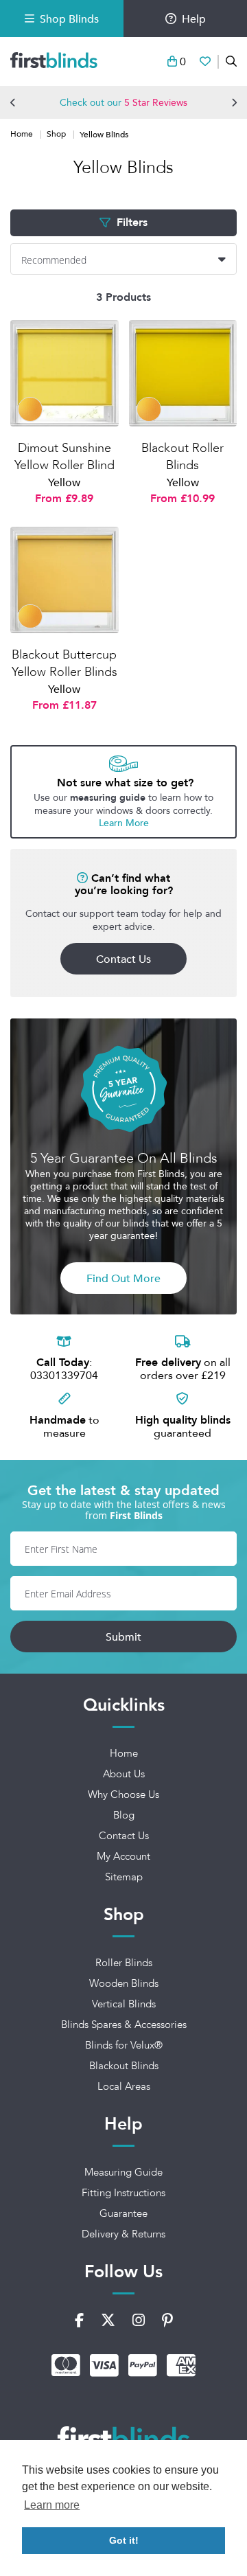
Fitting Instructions (123, 2193)
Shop (57, 134)
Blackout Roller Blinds (183, 465)
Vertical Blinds (124, 2004)
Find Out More (123, 1278)
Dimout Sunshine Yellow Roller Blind (64, 465)
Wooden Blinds (124, 1983)
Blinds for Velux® (124, 2045)
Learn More (124, 823)
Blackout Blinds (124, 2066)
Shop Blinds (69, 19)
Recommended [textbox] (54, 260)
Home (23, 134)
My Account (123, 1856)
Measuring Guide (123, 2172)
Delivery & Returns (123, 2234)
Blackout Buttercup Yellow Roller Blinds (64, 672)
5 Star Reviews (156, 102)
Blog (124, 1815)
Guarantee (123, 2213)
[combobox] (123, 259)
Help (194, 19)
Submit (123, 1637)
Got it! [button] (124, 2540)
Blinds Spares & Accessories (124, 2025)
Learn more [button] (52, 2505)
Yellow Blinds (104, 134)
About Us (124, 1774)
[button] (13, 102)
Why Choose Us (123, 1794)
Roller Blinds (124, 1963)
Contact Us (123, 959)
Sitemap (124, 1877)
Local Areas (124, 2086)
